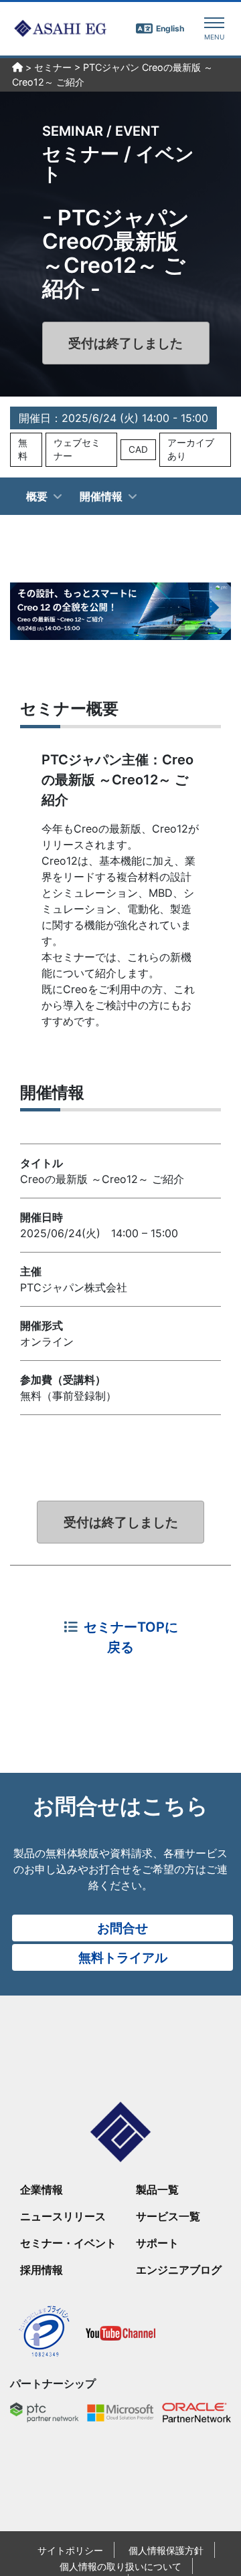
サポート (157, 2243)
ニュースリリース (63, 2216)
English (170, 28)
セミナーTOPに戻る (131, 1637)
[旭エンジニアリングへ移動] (17, 68)
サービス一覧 (168, 2216)
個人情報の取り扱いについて (120, 2566)
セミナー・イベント (68, 2243)
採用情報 (42, 2270)
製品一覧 (157, 2189)
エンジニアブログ (179, 2270)
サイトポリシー (70, 2550)
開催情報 (101, 496)
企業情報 (42, 2189)
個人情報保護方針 (166, 2550)
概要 (37, 496)
